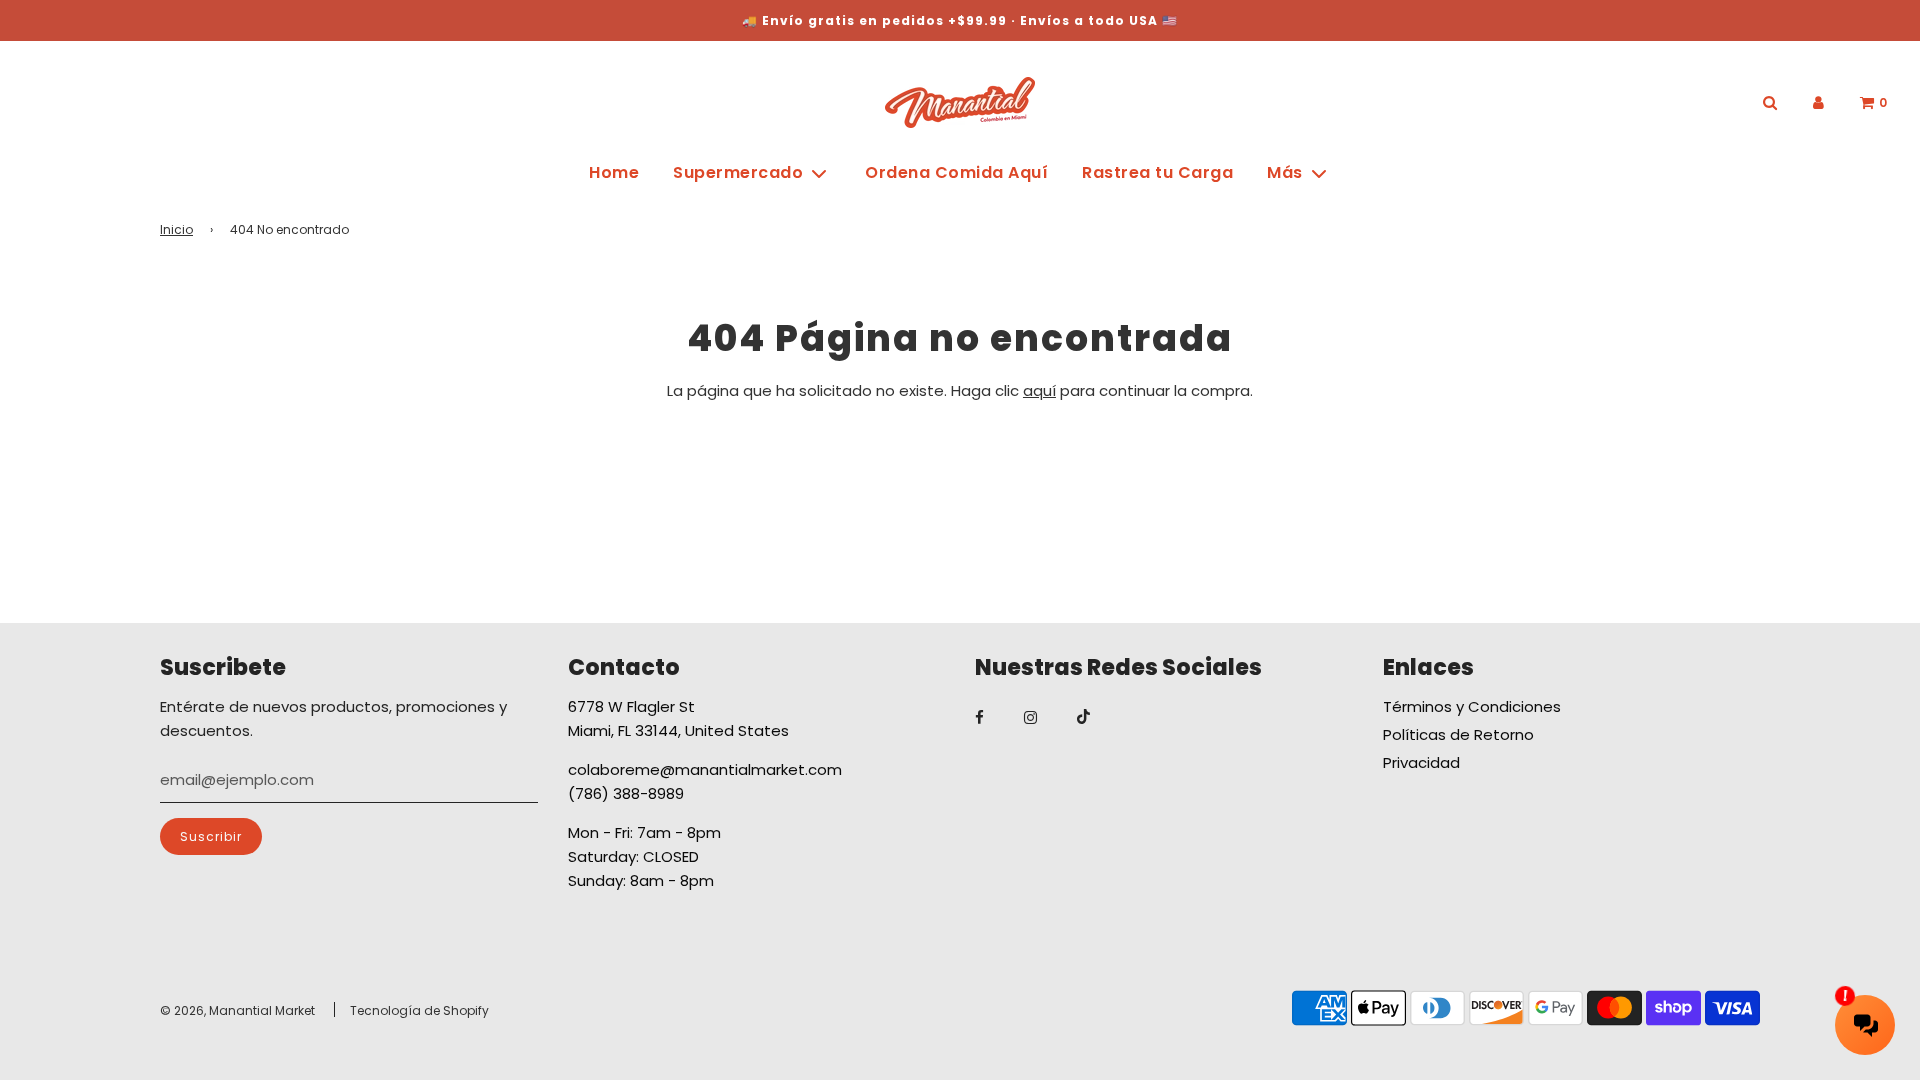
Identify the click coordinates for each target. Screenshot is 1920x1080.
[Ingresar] (1818, 102)
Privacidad (1421, 762)
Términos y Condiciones (1472, 706)
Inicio (176, 229)
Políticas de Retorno (1458, 734)
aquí (1039, 390)
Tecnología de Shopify (419, 1010)
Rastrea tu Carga (1157, 172)
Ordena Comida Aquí (956, 172)
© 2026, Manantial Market (237, 1010)
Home (614, 172)
